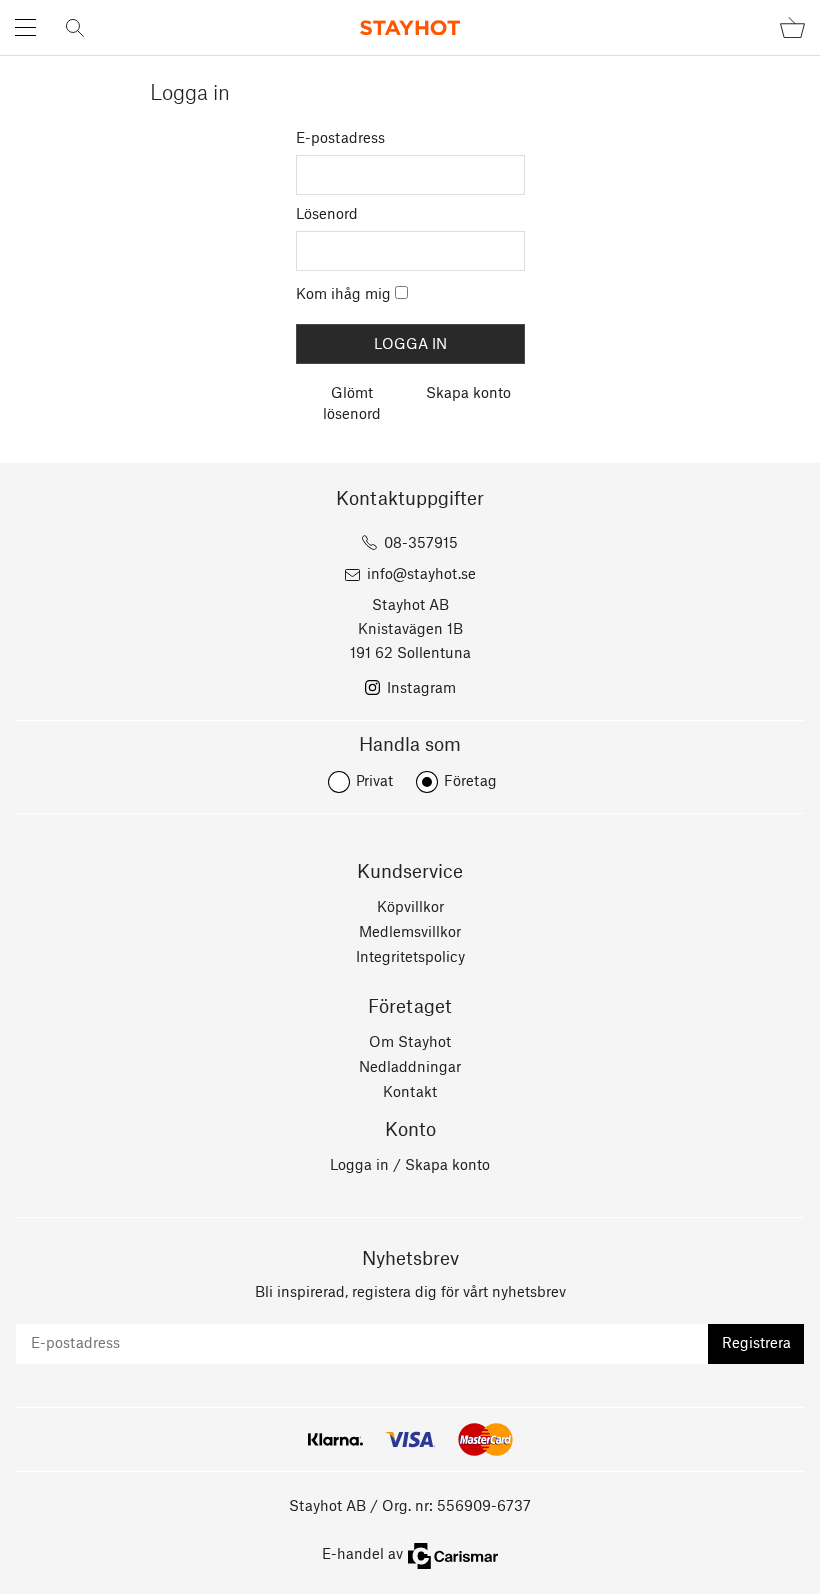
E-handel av (362, 1555)
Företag (470, 782)
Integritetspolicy (410, 958)
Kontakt (410, 1093)
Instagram (421, 689)
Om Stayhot (410, 1043)
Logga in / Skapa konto (410, 1166)
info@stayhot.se (421, 575)
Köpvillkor (410, 908)
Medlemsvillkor (410, 933)
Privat (374, 782)
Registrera (756, 1344)
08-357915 (421, 544)
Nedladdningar (410, 1068)
